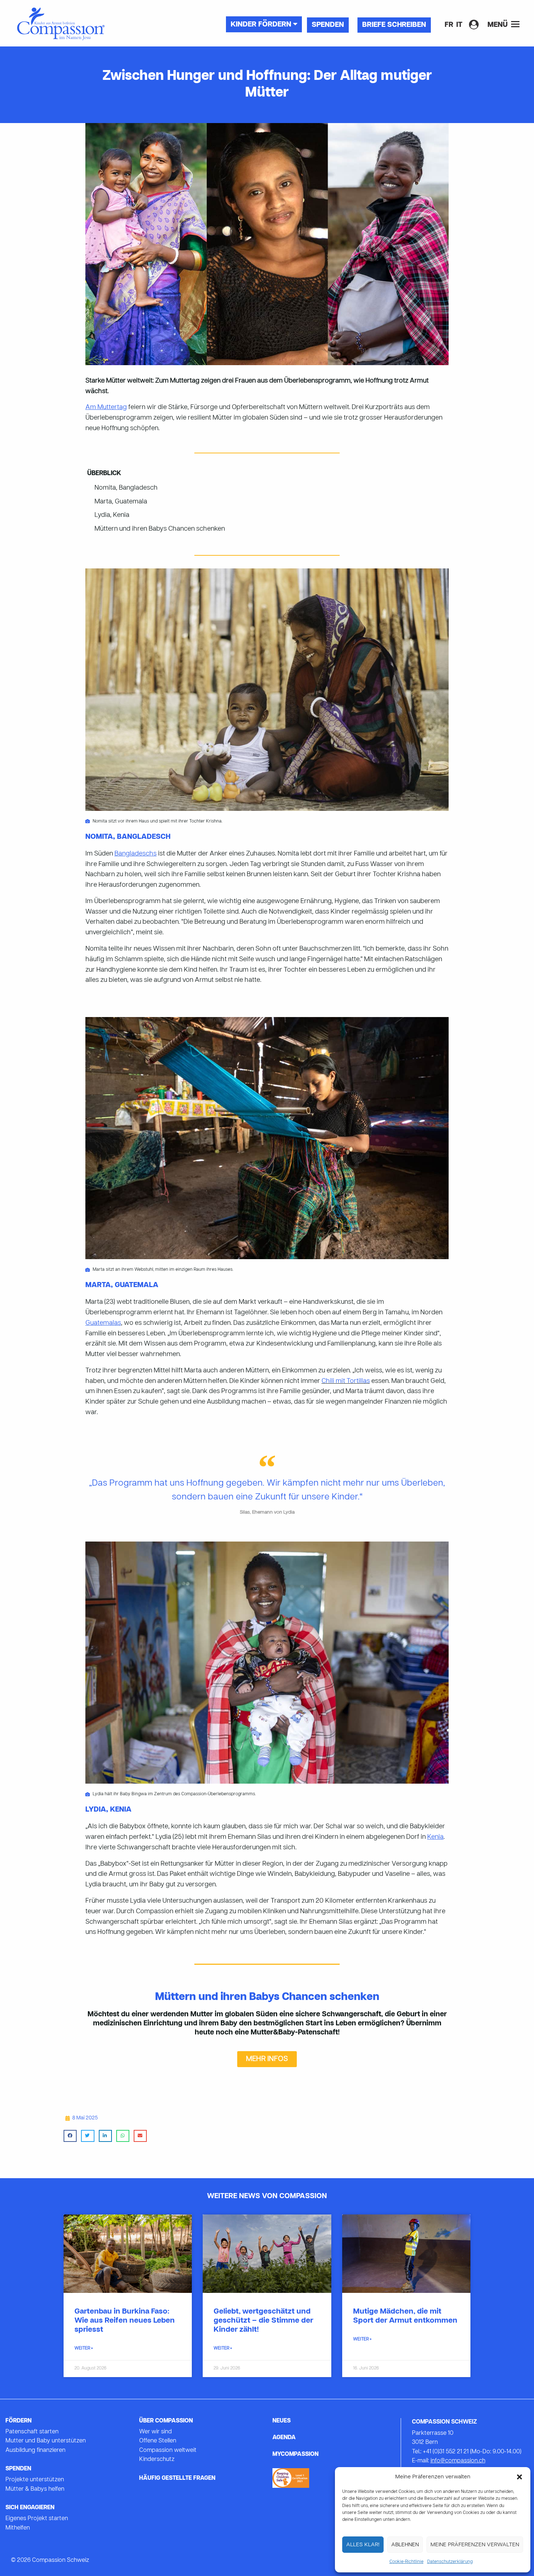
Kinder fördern (262, 25)
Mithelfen (18, 2528)
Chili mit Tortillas (346, 1381)
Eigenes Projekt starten (37, 2519)
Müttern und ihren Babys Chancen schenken (160, 529)
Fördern (19, 2421)
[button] (519, 2477)
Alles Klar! (363, 2545)
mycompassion (296, 2454)
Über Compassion (166, 2421)
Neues (282, 2421)
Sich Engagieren (30, 2508)
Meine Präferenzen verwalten (475, 2545)
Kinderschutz (157, 2459)
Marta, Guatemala (121, 502)
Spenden (328, 25)
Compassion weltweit (168, 2450)
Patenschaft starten (32, 2432)
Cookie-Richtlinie (406, 2562)
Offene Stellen (158, 2441)
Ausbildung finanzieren (35, 2450)
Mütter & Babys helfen (35, 2489)
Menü (498, 25)
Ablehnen (405, 2545)
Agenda (284, 2438)
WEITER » (84, 2348)
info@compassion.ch (458, 2461)
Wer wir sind (155, 2432)
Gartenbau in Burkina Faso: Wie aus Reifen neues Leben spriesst (125, 2321)
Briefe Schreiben (394, 25)
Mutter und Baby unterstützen (46, 2441)
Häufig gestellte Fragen (177, 2478)
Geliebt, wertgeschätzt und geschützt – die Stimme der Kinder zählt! (263, 2321)
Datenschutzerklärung (450, 2562)
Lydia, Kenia (112, 515)
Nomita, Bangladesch (126, 488)
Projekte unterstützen (35, 2480)
